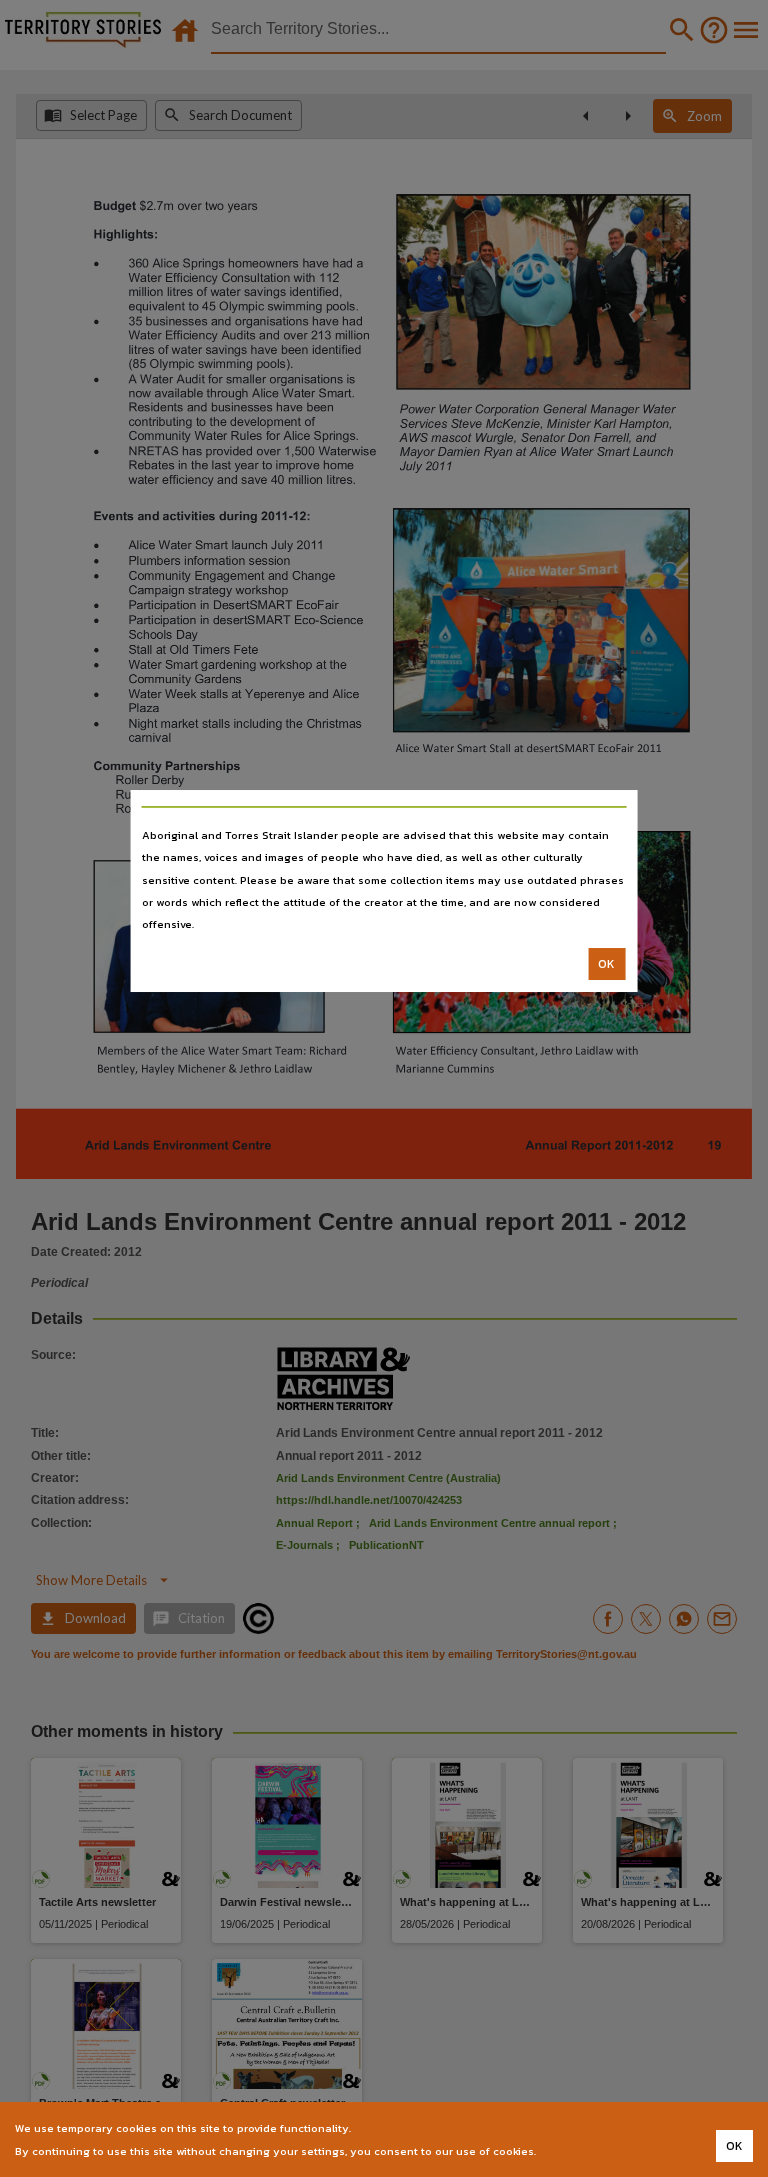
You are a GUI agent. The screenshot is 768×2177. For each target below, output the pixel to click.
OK (606, 964)
